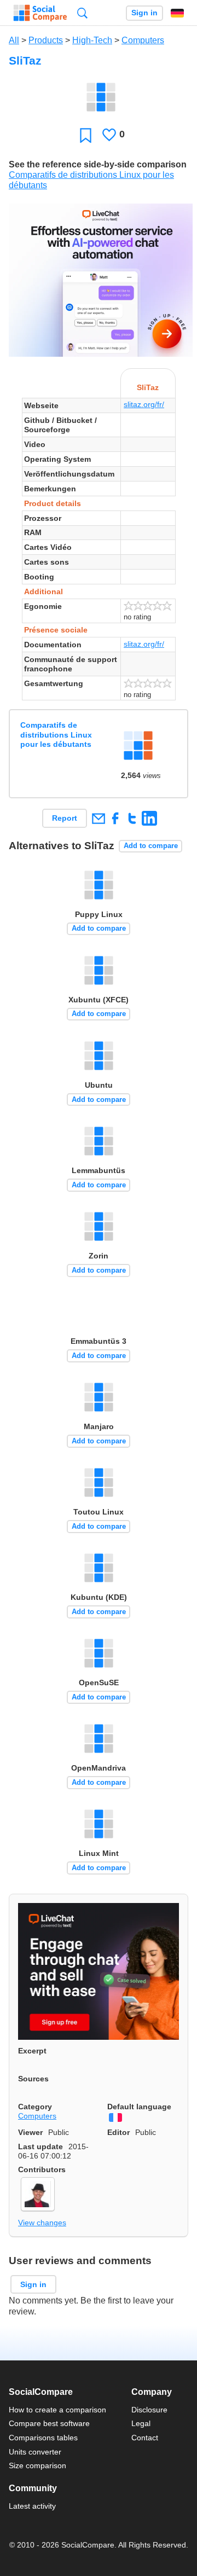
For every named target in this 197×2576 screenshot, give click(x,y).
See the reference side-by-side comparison (98, 164)
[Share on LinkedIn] (149, 818)
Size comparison (37, 2465)
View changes (42, 2223)
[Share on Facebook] (115, 818)
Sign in (144, 13)
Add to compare (151, 846)
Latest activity (32, 2506)
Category (35, 2107)
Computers (143, 40)
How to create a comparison (57, 2410)
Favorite (86, 135)
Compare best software (49, 2423)
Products (46, 40)
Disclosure (149, 2410)
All (14, 40)
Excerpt (32, 2051)
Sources (33, 2079)
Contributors (42, 2169)
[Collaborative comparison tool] (40, 13)
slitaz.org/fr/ (144, 404)
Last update (40, 2146)
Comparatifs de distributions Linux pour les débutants (56, 735)
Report (65, 818)
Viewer (30, 2132)
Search (82, 13)
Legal (141, 2423)
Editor (118, 2132)
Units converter (35, 2452)
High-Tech (92, 40)
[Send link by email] (98, 818)
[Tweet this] (132, 818)
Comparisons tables (43, 2438)
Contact (145, 2438)
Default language (139, 2107)
